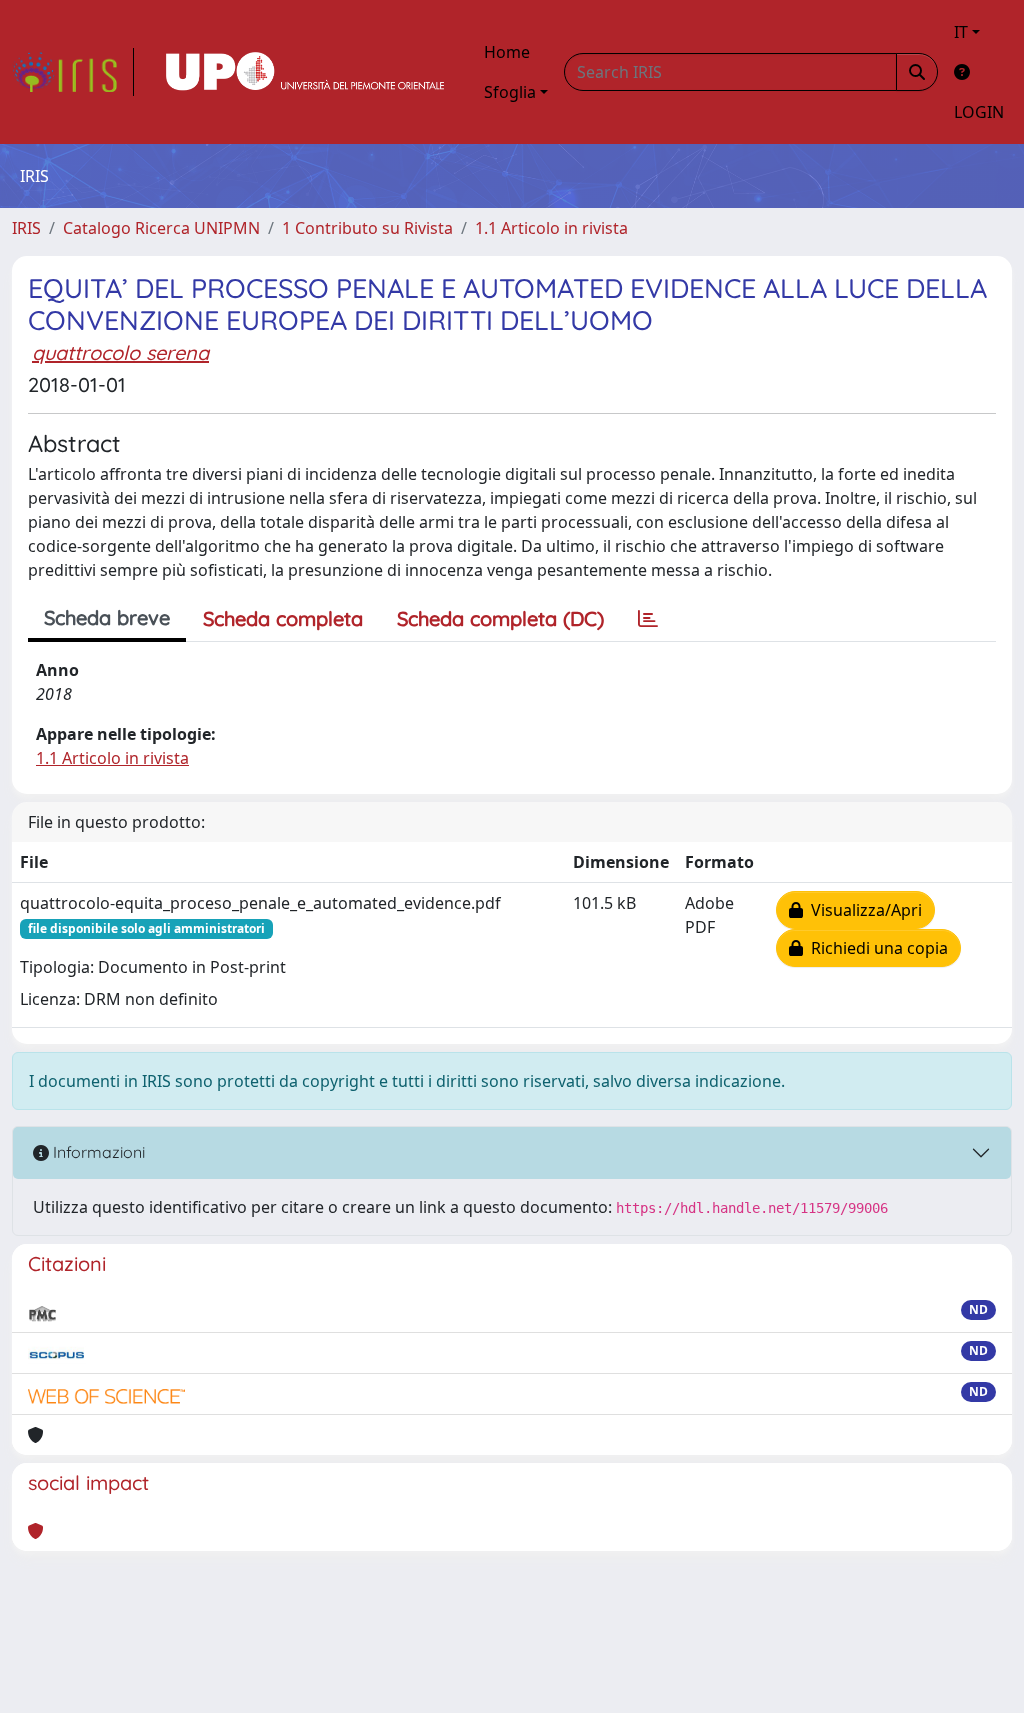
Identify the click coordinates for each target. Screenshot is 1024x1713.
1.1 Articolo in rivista (551, 228)
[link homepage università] (305, 72)
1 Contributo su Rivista (367, 228)
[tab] (648, 619)
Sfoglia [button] (510, 92)
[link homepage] (73, 72)
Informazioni (97, 1152)
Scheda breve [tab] (107, 617)
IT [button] (961, 32)
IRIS (26, 228)
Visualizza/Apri (862, 910)
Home (507, 52)
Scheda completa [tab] (283, 618)
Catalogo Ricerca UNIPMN (161, 228)
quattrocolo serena (120, 352)
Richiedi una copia (875, 948)
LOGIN (979, 112)
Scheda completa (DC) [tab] (500, 618)
